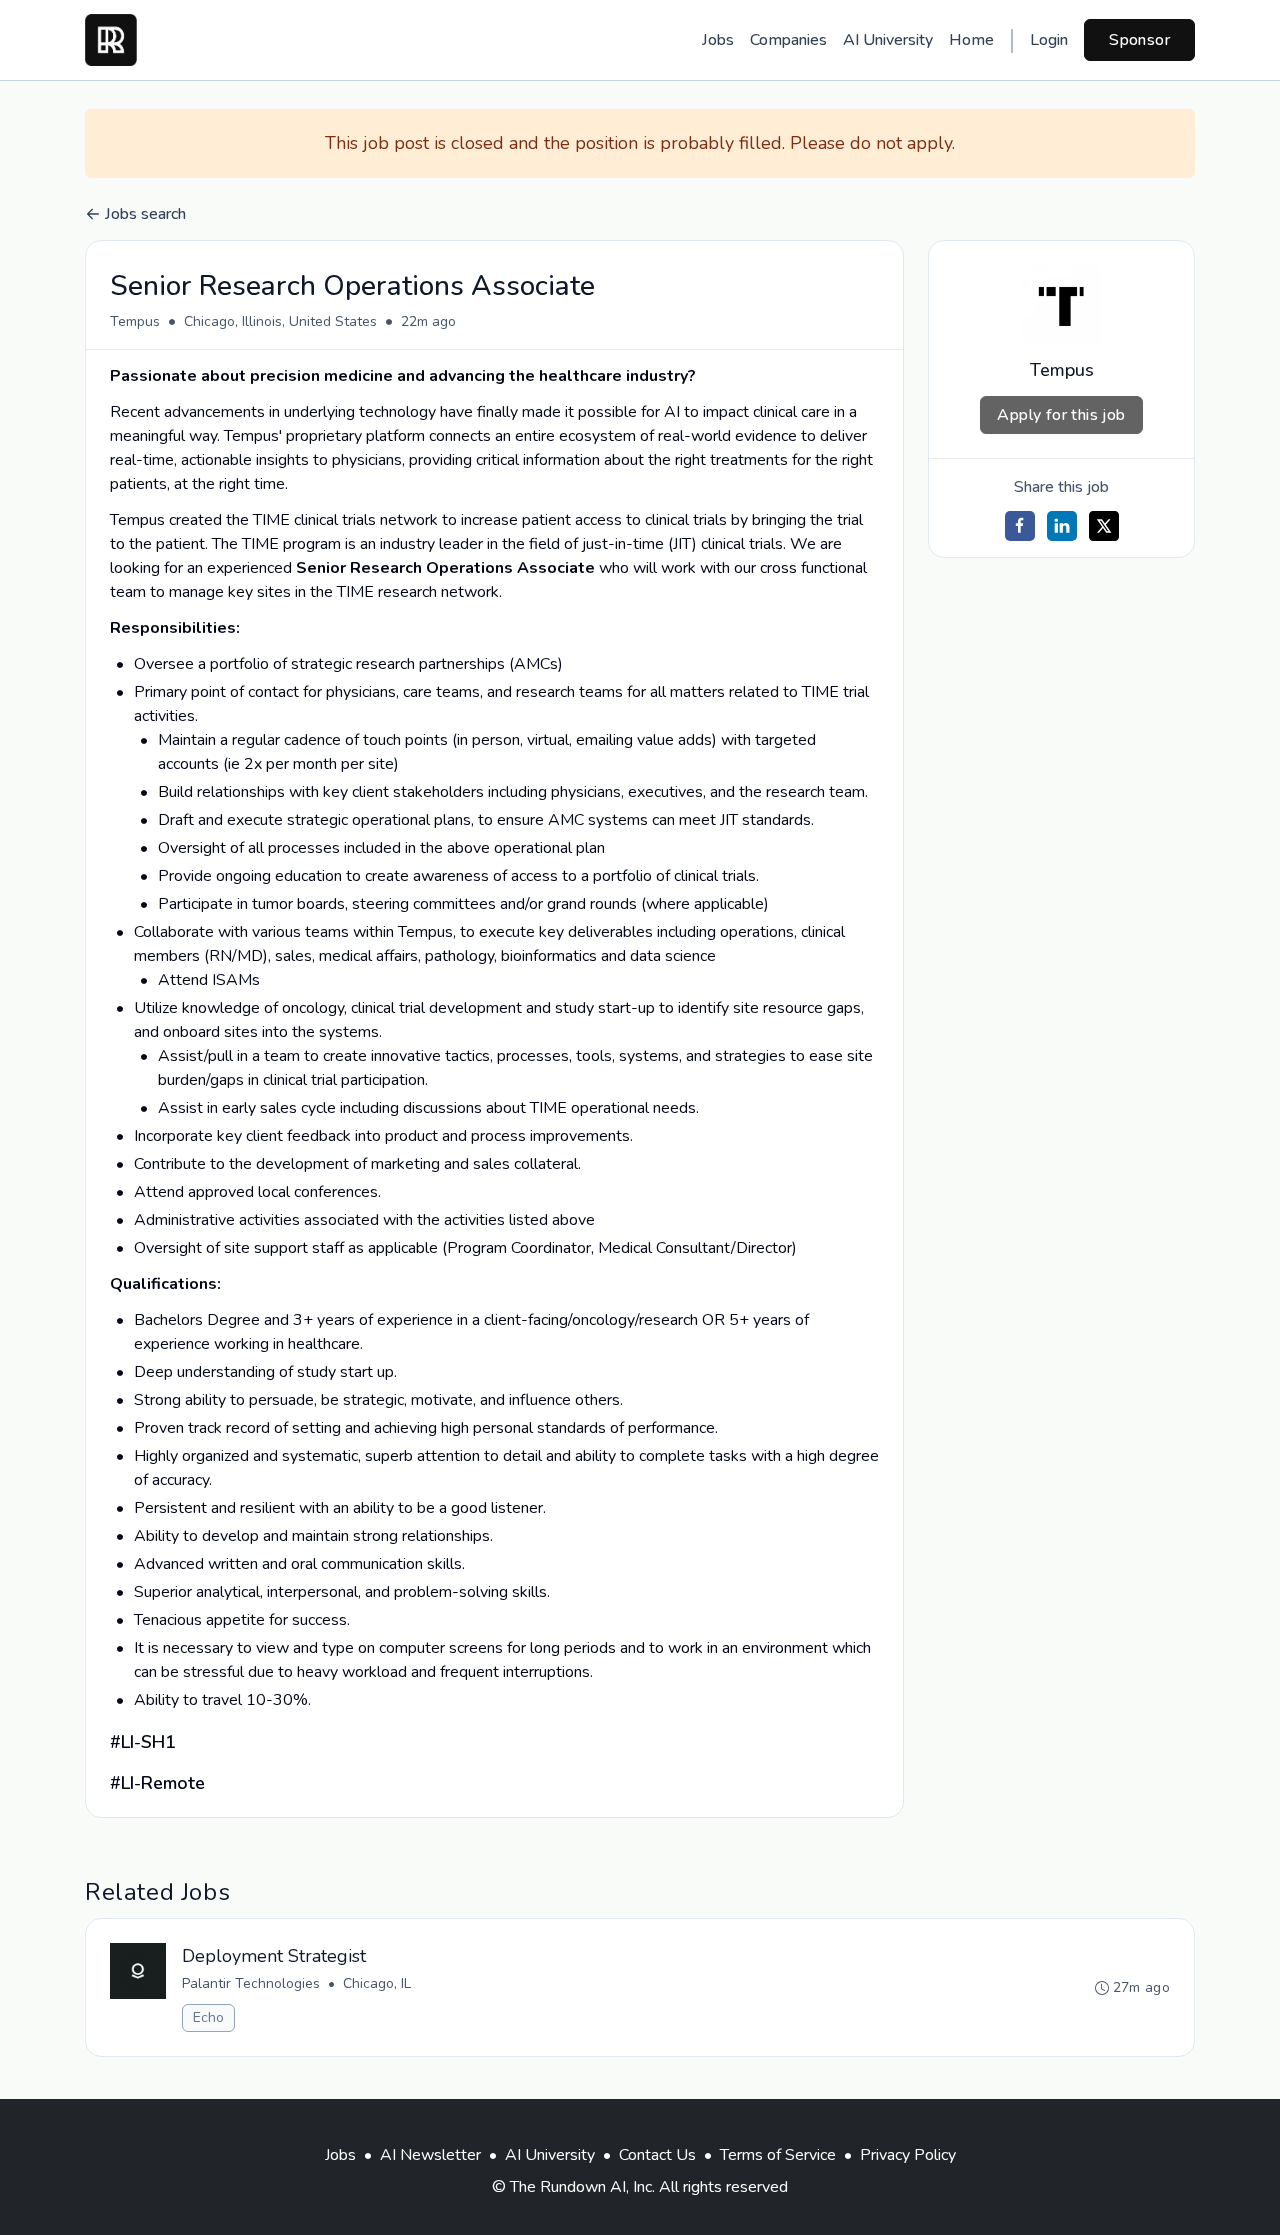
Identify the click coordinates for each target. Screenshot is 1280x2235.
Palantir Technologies (251, 1983)
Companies (788, 40)
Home (971, 40)
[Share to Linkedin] (1062, 526)
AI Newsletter (430, 2155)
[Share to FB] (1020, 526)
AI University (888, 40)
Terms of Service (778, 2155)
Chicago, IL (377, 1983)
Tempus (135, 321)
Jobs (718, 40)
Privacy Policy (908, 2155)
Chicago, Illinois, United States (280, 321)
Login (1049, 40)
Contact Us (657, 2155)
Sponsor (1139, 40)
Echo (208, 2017)
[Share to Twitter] (1104, 526)
